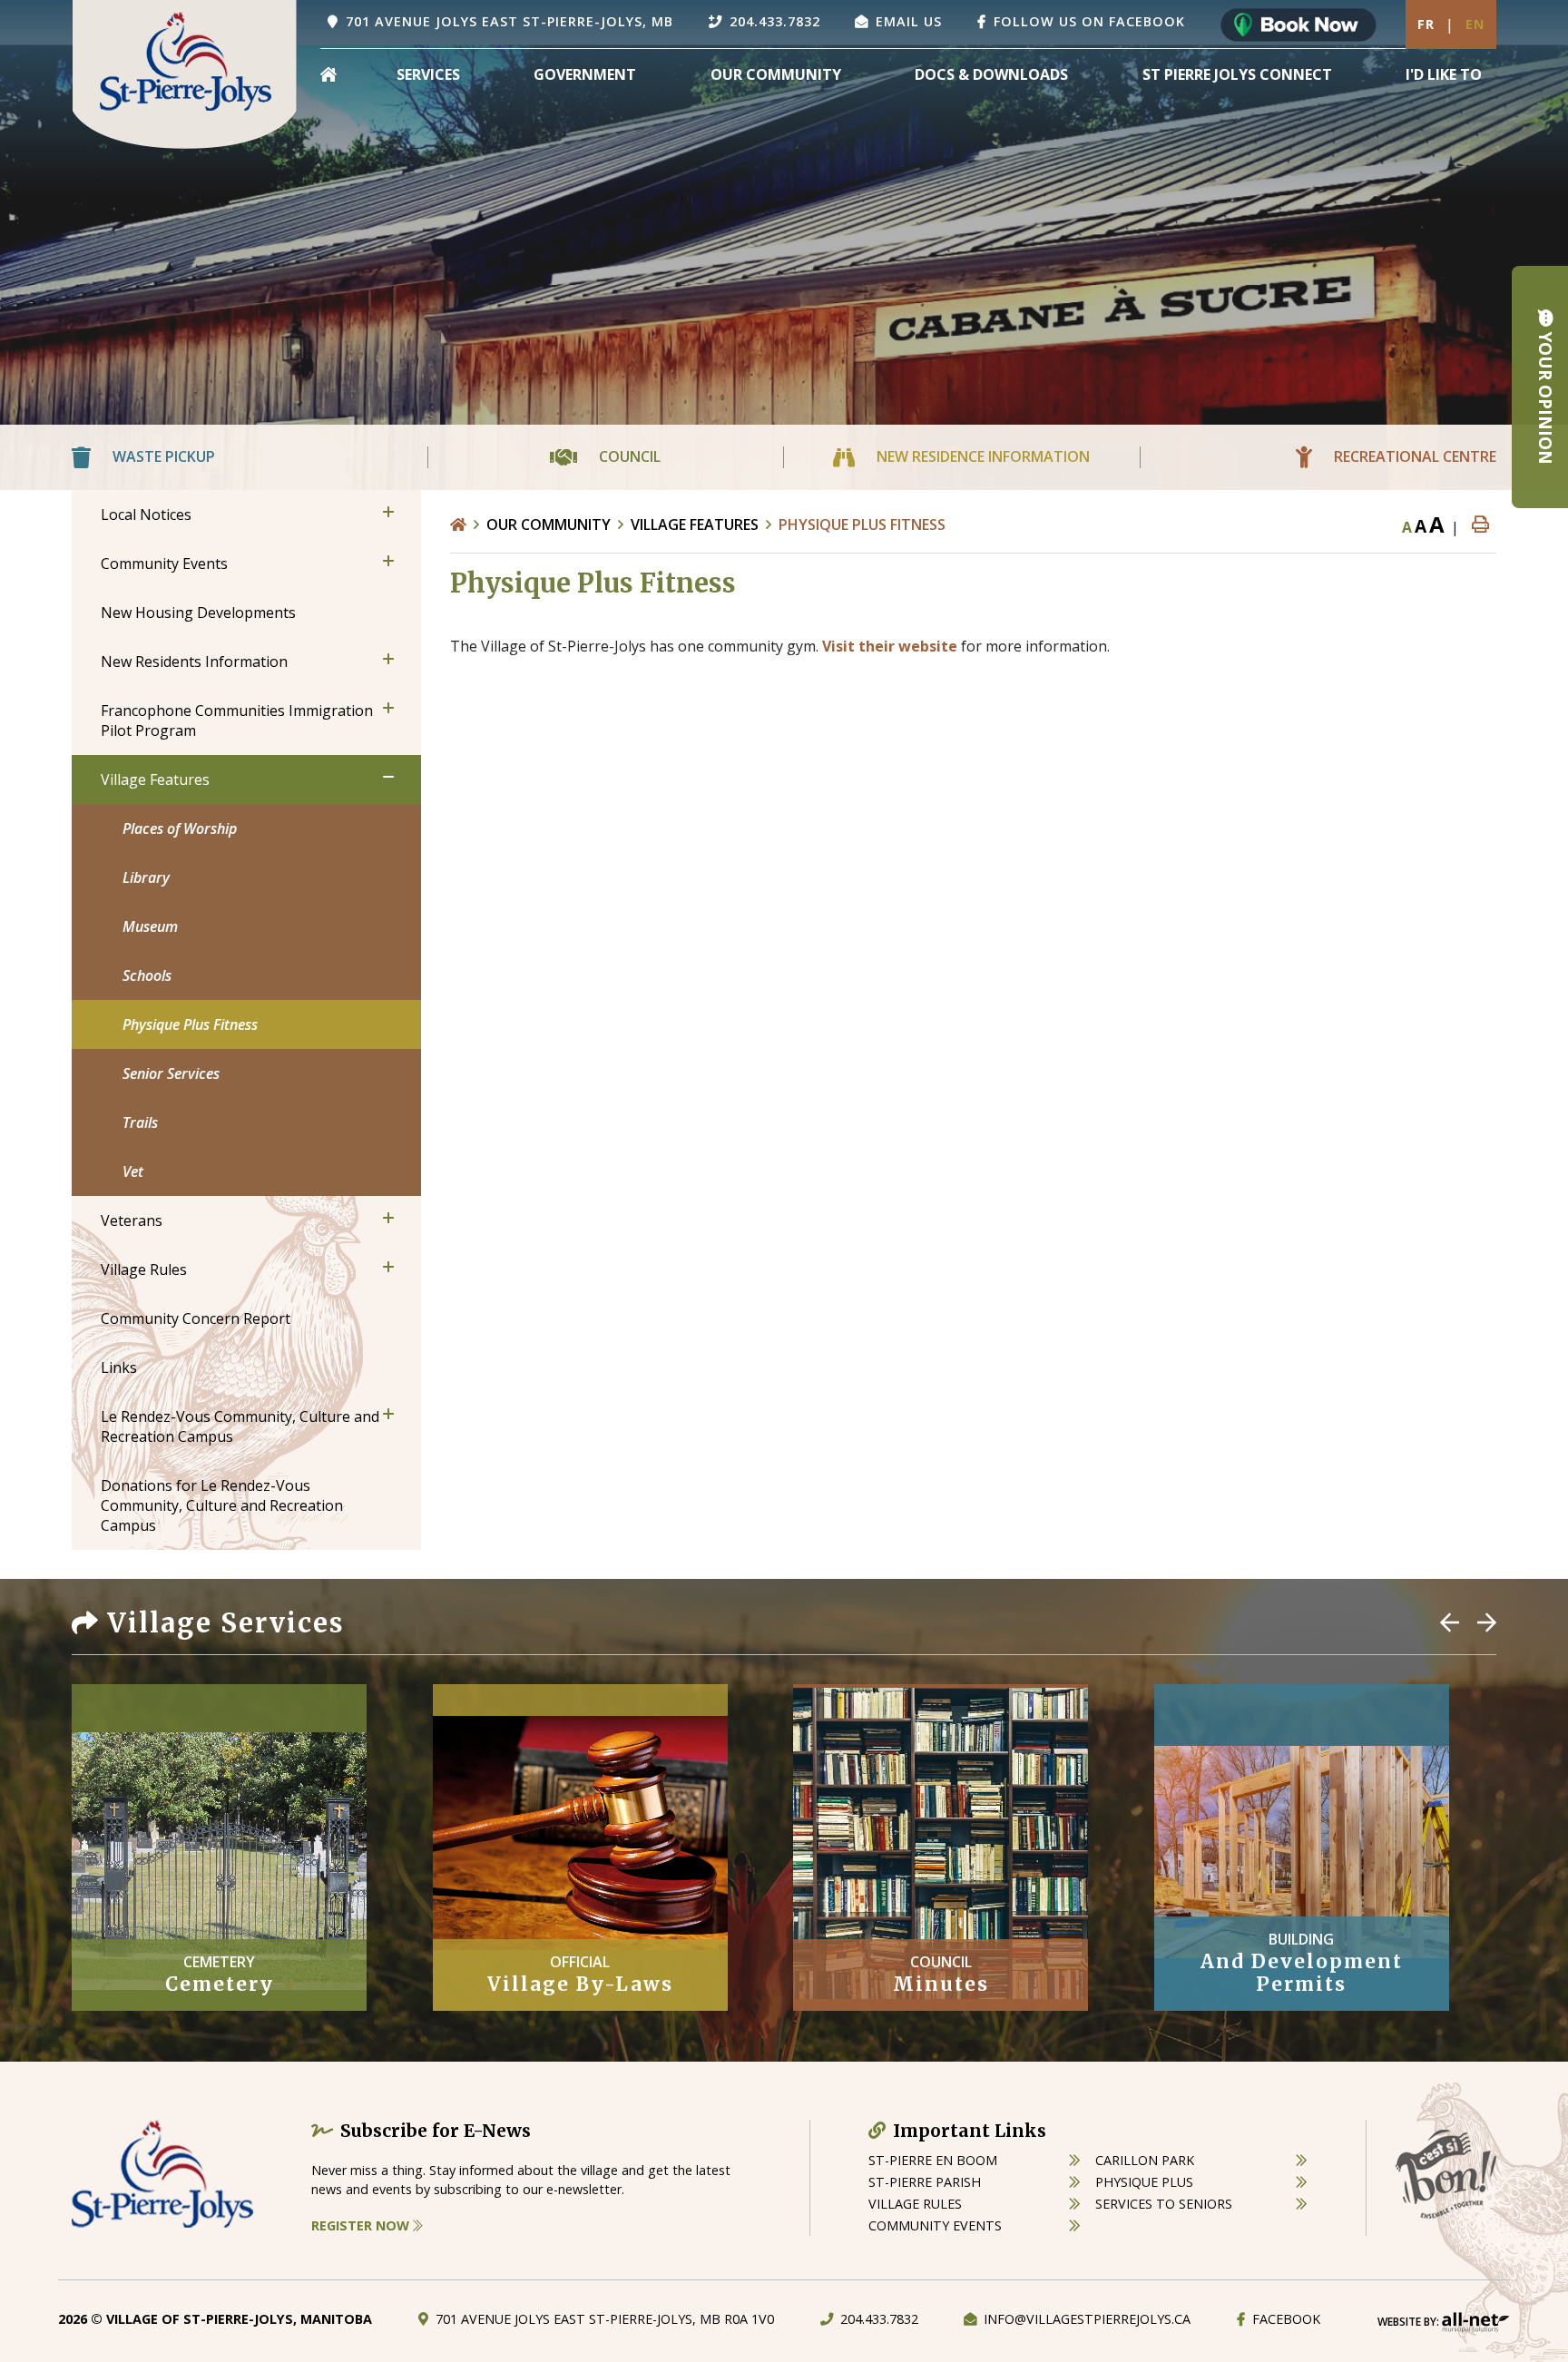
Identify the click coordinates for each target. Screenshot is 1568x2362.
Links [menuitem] (119, 1367)
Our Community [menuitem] (776, 74)
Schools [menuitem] (147, 975)
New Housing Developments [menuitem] (198, 613)
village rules (915, 2204)
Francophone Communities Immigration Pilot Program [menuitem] (237, 720)
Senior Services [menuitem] (171, 1073)
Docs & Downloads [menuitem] (991, 74)
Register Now (362, 2225)
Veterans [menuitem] (132, 1220)
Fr (1426, 24)
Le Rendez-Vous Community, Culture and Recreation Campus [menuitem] (240, 1426)
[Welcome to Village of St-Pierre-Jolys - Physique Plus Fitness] (185, 73)
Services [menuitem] (428, 74)
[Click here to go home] (468, 524)
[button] (388, 512)
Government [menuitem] (585, 74)
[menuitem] (328, 74)
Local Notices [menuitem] (146, 515)
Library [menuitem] (146, 877)
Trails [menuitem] (140, 1122)
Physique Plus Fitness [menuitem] (190, 1024)
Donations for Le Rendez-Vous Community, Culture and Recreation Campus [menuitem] (222, 1505)
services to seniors (1164, 2204)
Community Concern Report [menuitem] (196, 1318)
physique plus (1144, 2182)
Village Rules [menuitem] (144, 1269)
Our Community (549, 524)
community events (935, 2225)
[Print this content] (1480, 525)
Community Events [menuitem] (164, 564)
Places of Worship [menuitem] (180, 828)
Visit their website (890, 646)
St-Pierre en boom (933, 2160)
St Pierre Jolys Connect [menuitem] (1237, 74)
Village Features (695, 524)
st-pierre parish (925, 2182)
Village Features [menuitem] (155, 779)
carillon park (1145, 2160)
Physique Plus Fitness (862, 524)
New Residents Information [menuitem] (194, 662)
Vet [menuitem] (133, 1171)
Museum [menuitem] (150, 926)
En (1475, 24)
